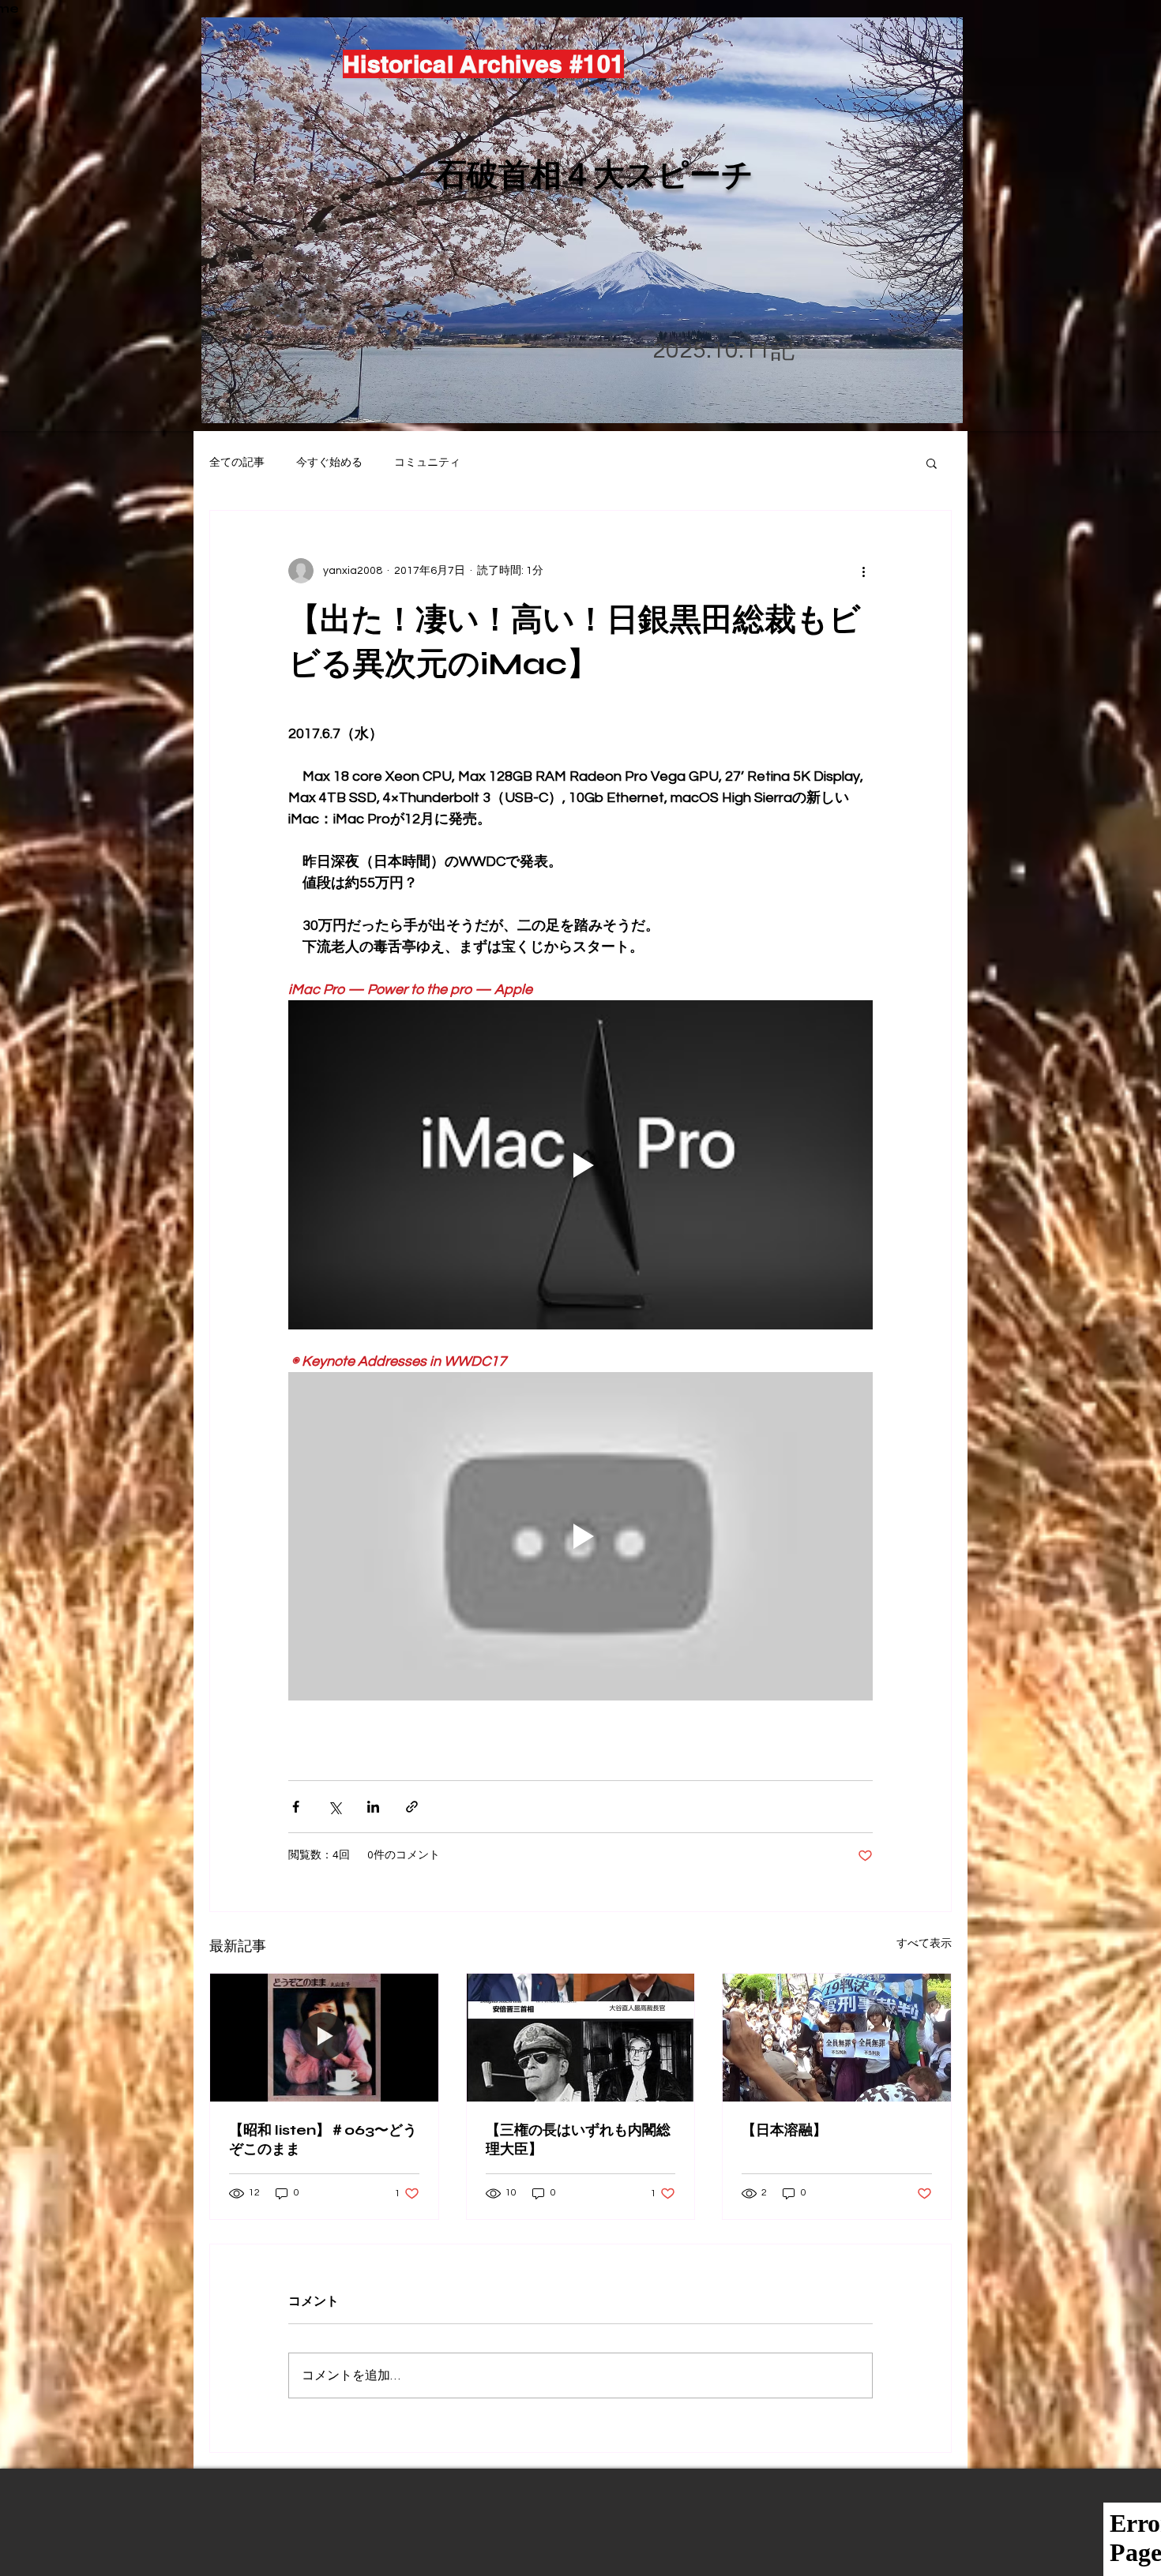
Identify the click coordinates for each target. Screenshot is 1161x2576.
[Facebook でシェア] (296, 1807)
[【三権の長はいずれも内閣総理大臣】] (581, 2038)
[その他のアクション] (863, 571)
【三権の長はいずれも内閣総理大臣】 (578, 2139)
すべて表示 (924, 1944)
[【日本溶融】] (837, 2038)
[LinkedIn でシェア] (373, 1807)
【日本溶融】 (784, 2130)
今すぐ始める (329, 463)
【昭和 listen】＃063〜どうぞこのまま (323, 2139)
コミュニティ (427, 463)
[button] (932, 463)
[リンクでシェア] (412, 1807)
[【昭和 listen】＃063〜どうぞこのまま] (324, 2038)
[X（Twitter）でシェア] (334, 1807)
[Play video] (580, 1164)
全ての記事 (237, 463)
